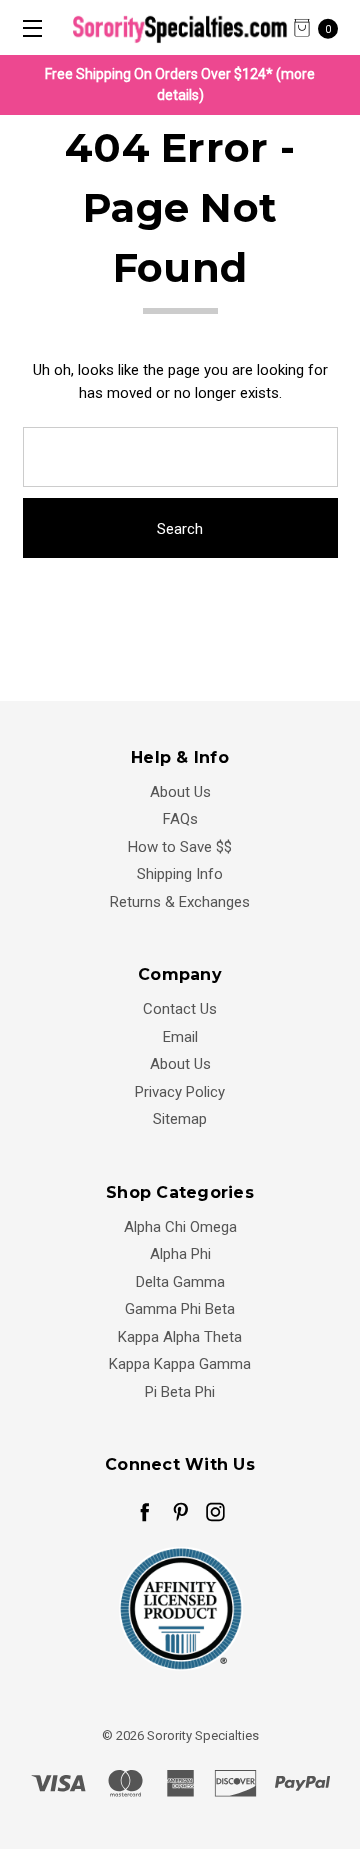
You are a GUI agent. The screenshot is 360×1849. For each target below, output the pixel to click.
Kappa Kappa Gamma (180, 1364)
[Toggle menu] (27, 27)
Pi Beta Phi (180, 1392)
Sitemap (180, 1119)
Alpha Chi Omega (180, 1227)
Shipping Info (180, 874)
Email (180, 1037)
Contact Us (180, 1009)
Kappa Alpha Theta (180, 1337)
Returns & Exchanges (180, 902)
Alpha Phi (180, 1254)
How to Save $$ (180, 847)
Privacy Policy (180, 1092)
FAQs (180, 819)
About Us (180, 792)
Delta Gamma (180, 1282)
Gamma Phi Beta (180, 1309)
